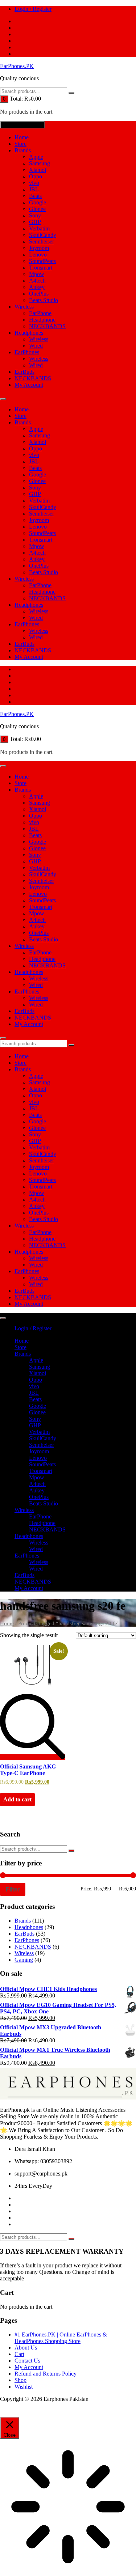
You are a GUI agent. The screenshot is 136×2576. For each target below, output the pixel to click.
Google (38, 202)
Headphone (42, 320)
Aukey (37, 287)
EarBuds (24, 372)
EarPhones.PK (17, 66)
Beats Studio (44, 300)
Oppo (36, 176)
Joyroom (39, 248)
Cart (19, 2354)
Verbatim (39, 228)
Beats (35, 196)
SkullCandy (43, 235)
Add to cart (17, 1799)
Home (22, 137)
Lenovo (38, 255)
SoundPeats (42, 261)
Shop (20, 2380)
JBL (34, 189)
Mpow (37, 274)
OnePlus (39, 294)
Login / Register (33, 9)
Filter (13, 1889)
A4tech (37, 281)
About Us (26, 2348)
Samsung (40, 163)
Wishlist (24, 2387)
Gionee (37, 209)
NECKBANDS (47, 326)
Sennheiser (42, 241)
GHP (35, 222)
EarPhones (27, 352)
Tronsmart (41, 268)
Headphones (29, 333)
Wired (36, 346)
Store (20, 144)
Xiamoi (38, 170)
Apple (36, 157)
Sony (35, 215)
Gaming (24, 1960)
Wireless (24, 307)
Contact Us (27, 2361)
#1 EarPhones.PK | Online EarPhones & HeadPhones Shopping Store (61, 2338)
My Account (29, 385)
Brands (23, 150)
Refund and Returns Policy (46, 2374)
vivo (34, 183)
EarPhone (40, 313)
